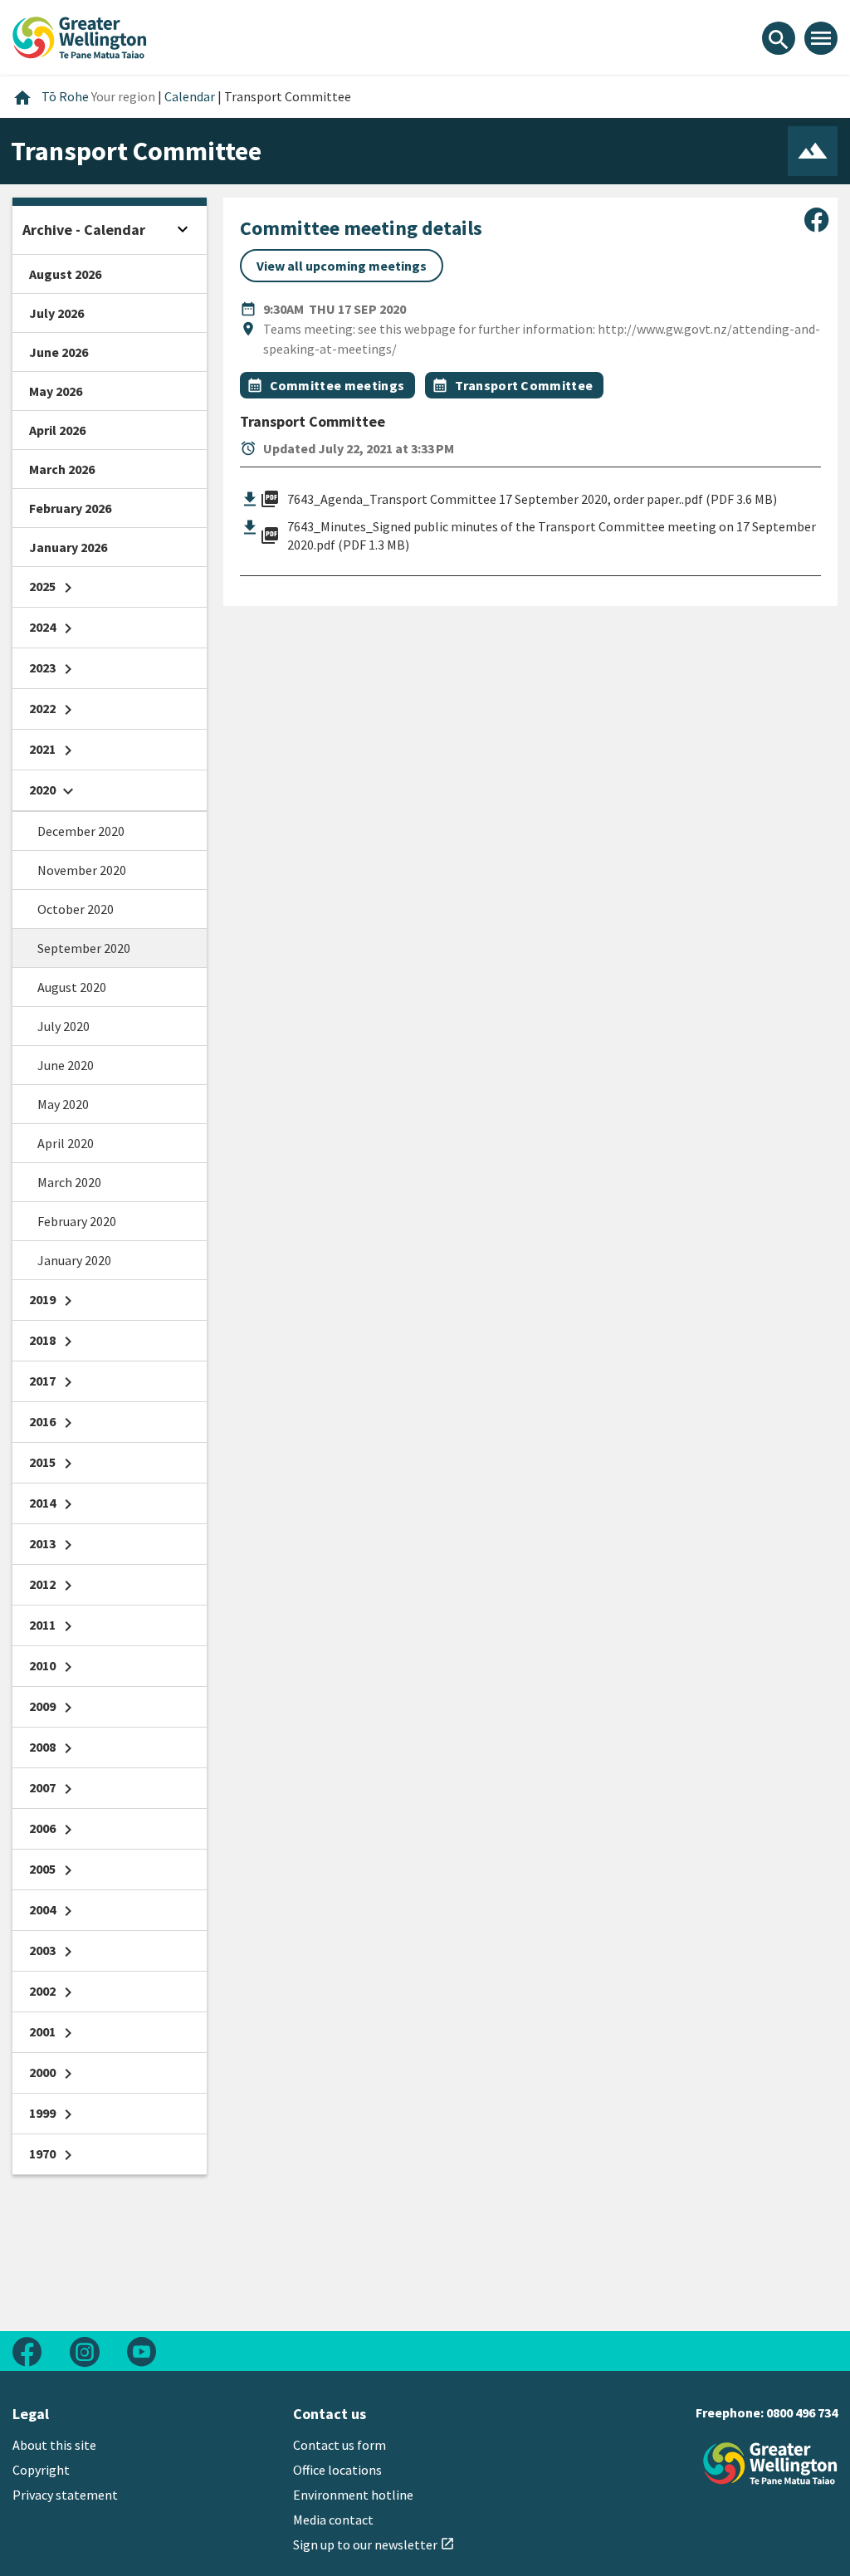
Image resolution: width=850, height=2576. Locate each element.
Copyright (41, 2470)
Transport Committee (524, 385)
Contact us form (340, 2445)
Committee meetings (337, 385)
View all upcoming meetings (342, 266)
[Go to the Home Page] (770, 2464)
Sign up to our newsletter (374, 2544)
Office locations (337, 2470)
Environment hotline (353, 2495)
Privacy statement (65, 2495)
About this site (54, 2445)
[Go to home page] (80, 36)
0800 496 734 (802, 2412)
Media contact (333, 2520)
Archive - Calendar (84, 230)
